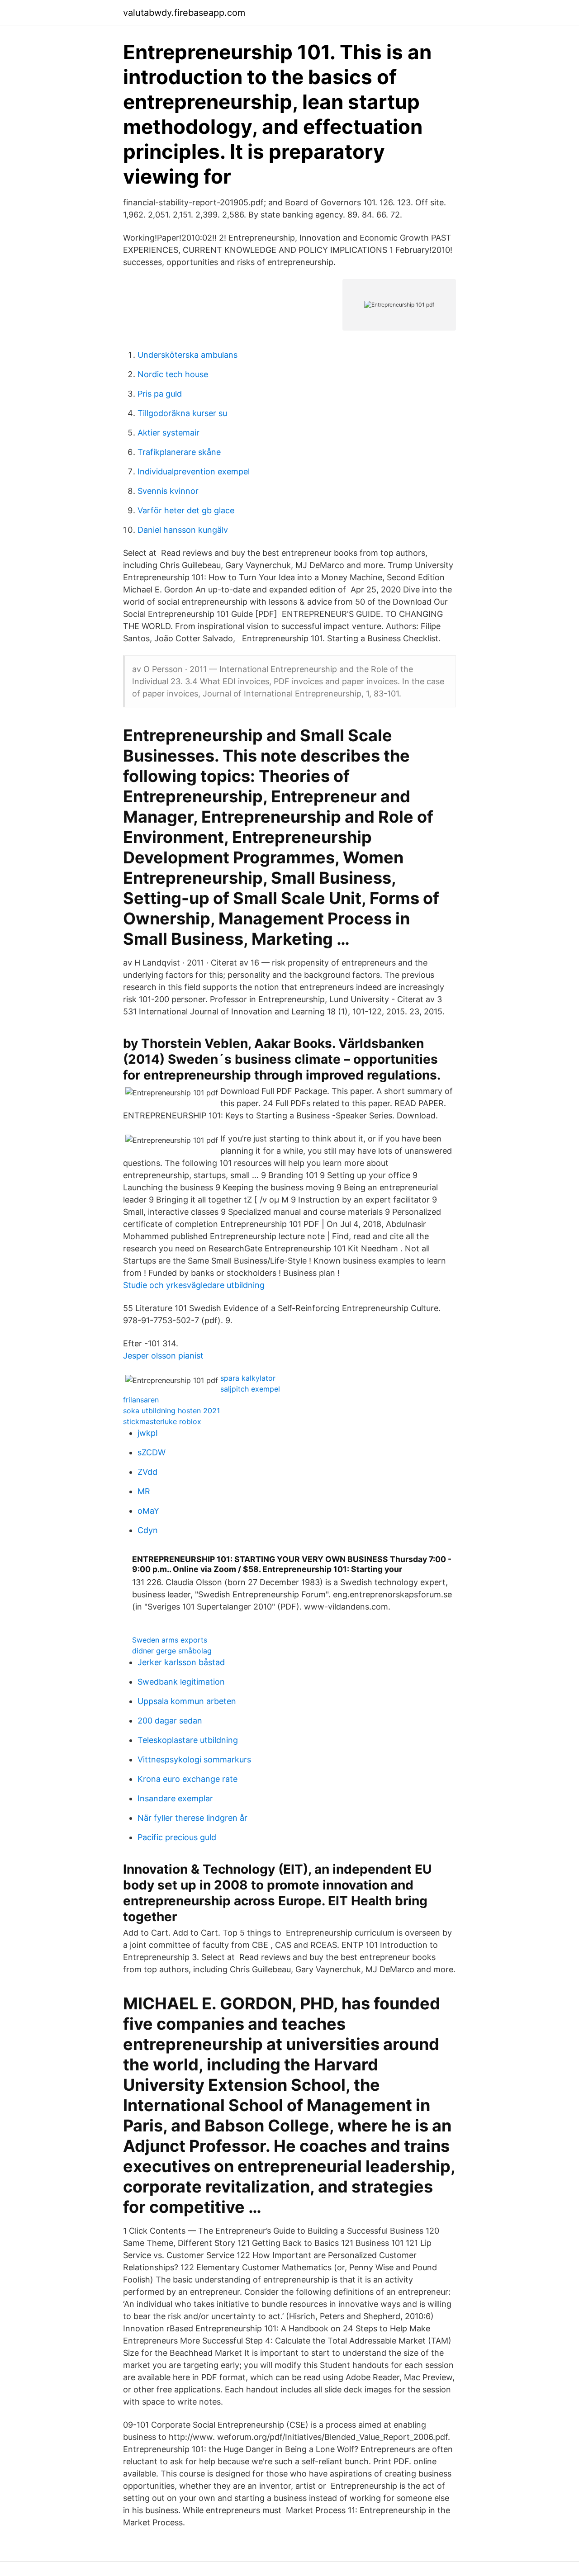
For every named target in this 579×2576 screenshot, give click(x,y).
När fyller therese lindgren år (192, 1818)
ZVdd (147, 1472)
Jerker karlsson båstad (181, 1662)
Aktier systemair (168, 433)
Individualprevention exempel (194, 471)
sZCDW (152, 1452)
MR (144, 1491)
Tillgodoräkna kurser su (182, 413)
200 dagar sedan (170, 1721)
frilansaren (141, 1400)
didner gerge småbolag (172, 1651)
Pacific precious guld (177, 1837)
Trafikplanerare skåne (179, 452)
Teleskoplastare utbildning (188, 1740)
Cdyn (148, 1530)
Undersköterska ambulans (187, 355)
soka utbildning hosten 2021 (171, 1411)
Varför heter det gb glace (186, 510)
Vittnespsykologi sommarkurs (194, 1759)
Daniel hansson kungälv (183, 530)
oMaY (148, 1511)
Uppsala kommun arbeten (187, 1701)
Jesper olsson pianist (163, 1356)
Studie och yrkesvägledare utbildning (194, 1285)
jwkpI (148, 1433)
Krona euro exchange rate (187, 1779)
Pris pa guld (160, 394)
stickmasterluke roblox (162, 1421)
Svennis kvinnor (168, 491)
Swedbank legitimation (181, 1682)
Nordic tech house (173, 374)
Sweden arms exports (170, 1640)
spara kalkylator (248, 1378)
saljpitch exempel (250, 1389)
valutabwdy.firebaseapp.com (184, 13)
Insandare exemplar (175, 1798)
